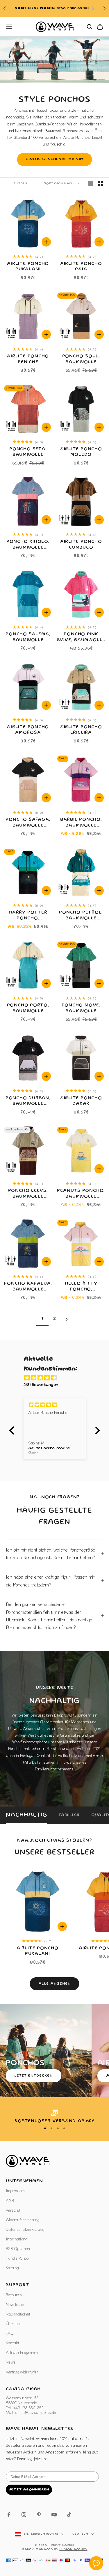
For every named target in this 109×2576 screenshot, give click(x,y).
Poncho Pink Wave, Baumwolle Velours (81, 638)
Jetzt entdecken (34, 2076)
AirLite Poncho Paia (81, 267)
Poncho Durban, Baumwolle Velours (28, 1102)
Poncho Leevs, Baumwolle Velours (28, 1194)
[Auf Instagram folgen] (24, 2515)
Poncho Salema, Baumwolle (28, 637)
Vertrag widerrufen (22, 2372)
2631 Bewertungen (41, 1385)
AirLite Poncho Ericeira (81, 730)
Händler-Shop (17, 2258)
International (17, 2239)
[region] (54, 2117)
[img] (58, 1378)
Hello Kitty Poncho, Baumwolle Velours (81, 1287)
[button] (13, 1430)
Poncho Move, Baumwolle (81, 1008)
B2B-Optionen (18, 2248)
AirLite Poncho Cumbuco (81, 545)
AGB (10, 2200)
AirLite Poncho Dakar (81, 1101)
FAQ (10, 2333)
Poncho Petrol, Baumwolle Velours (81, 916)
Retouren (14, 2295)
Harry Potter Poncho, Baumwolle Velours (28, 916)
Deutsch (80, 2534)
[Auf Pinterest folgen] (39, 2515)
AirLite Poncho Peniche (28, 359)
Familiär (69, 1815)
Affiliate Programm (22, 2352)
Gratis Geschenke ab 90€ (55, 159)
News (10, 2362)
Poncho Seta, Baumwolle (28, 452)
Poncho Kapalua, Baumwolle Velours (28, 1287)
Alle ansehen (55, 1984)
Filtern (20, 184)
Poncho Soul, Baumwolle (81, 359)
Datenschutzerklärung (25, 2229)
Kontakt (12, 2343)
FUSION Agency (73, 2550)
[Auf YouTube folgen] (54, 2515)
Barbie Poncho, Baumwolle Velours (81, 823)
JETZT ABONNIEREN (29, 2490)
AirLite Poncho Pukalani (28, 267)
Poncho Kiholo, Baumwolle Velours (28, 545)
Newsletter (15, 2304)
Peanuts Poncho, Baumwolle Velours (81, 1194)
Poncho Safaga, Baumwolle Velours (28, 823)
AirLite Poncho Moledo (81, 452)
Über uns (14, 2323)
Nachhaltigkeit (18, 2314)
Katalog (12, 2267)
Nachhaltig (26, 1815)
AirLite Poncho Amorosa (28, 730)
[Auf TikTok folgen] (69, 2515)
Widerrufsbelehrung (23, 2219)
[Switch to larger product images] (91, 184)
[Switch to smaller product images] (101, 184)
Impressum (15, 2190)
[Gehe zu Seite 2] (67, 1319)
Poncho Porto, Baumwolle (28, 1008)
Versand (13, 2210)
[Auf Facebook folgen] (9, 2515)
